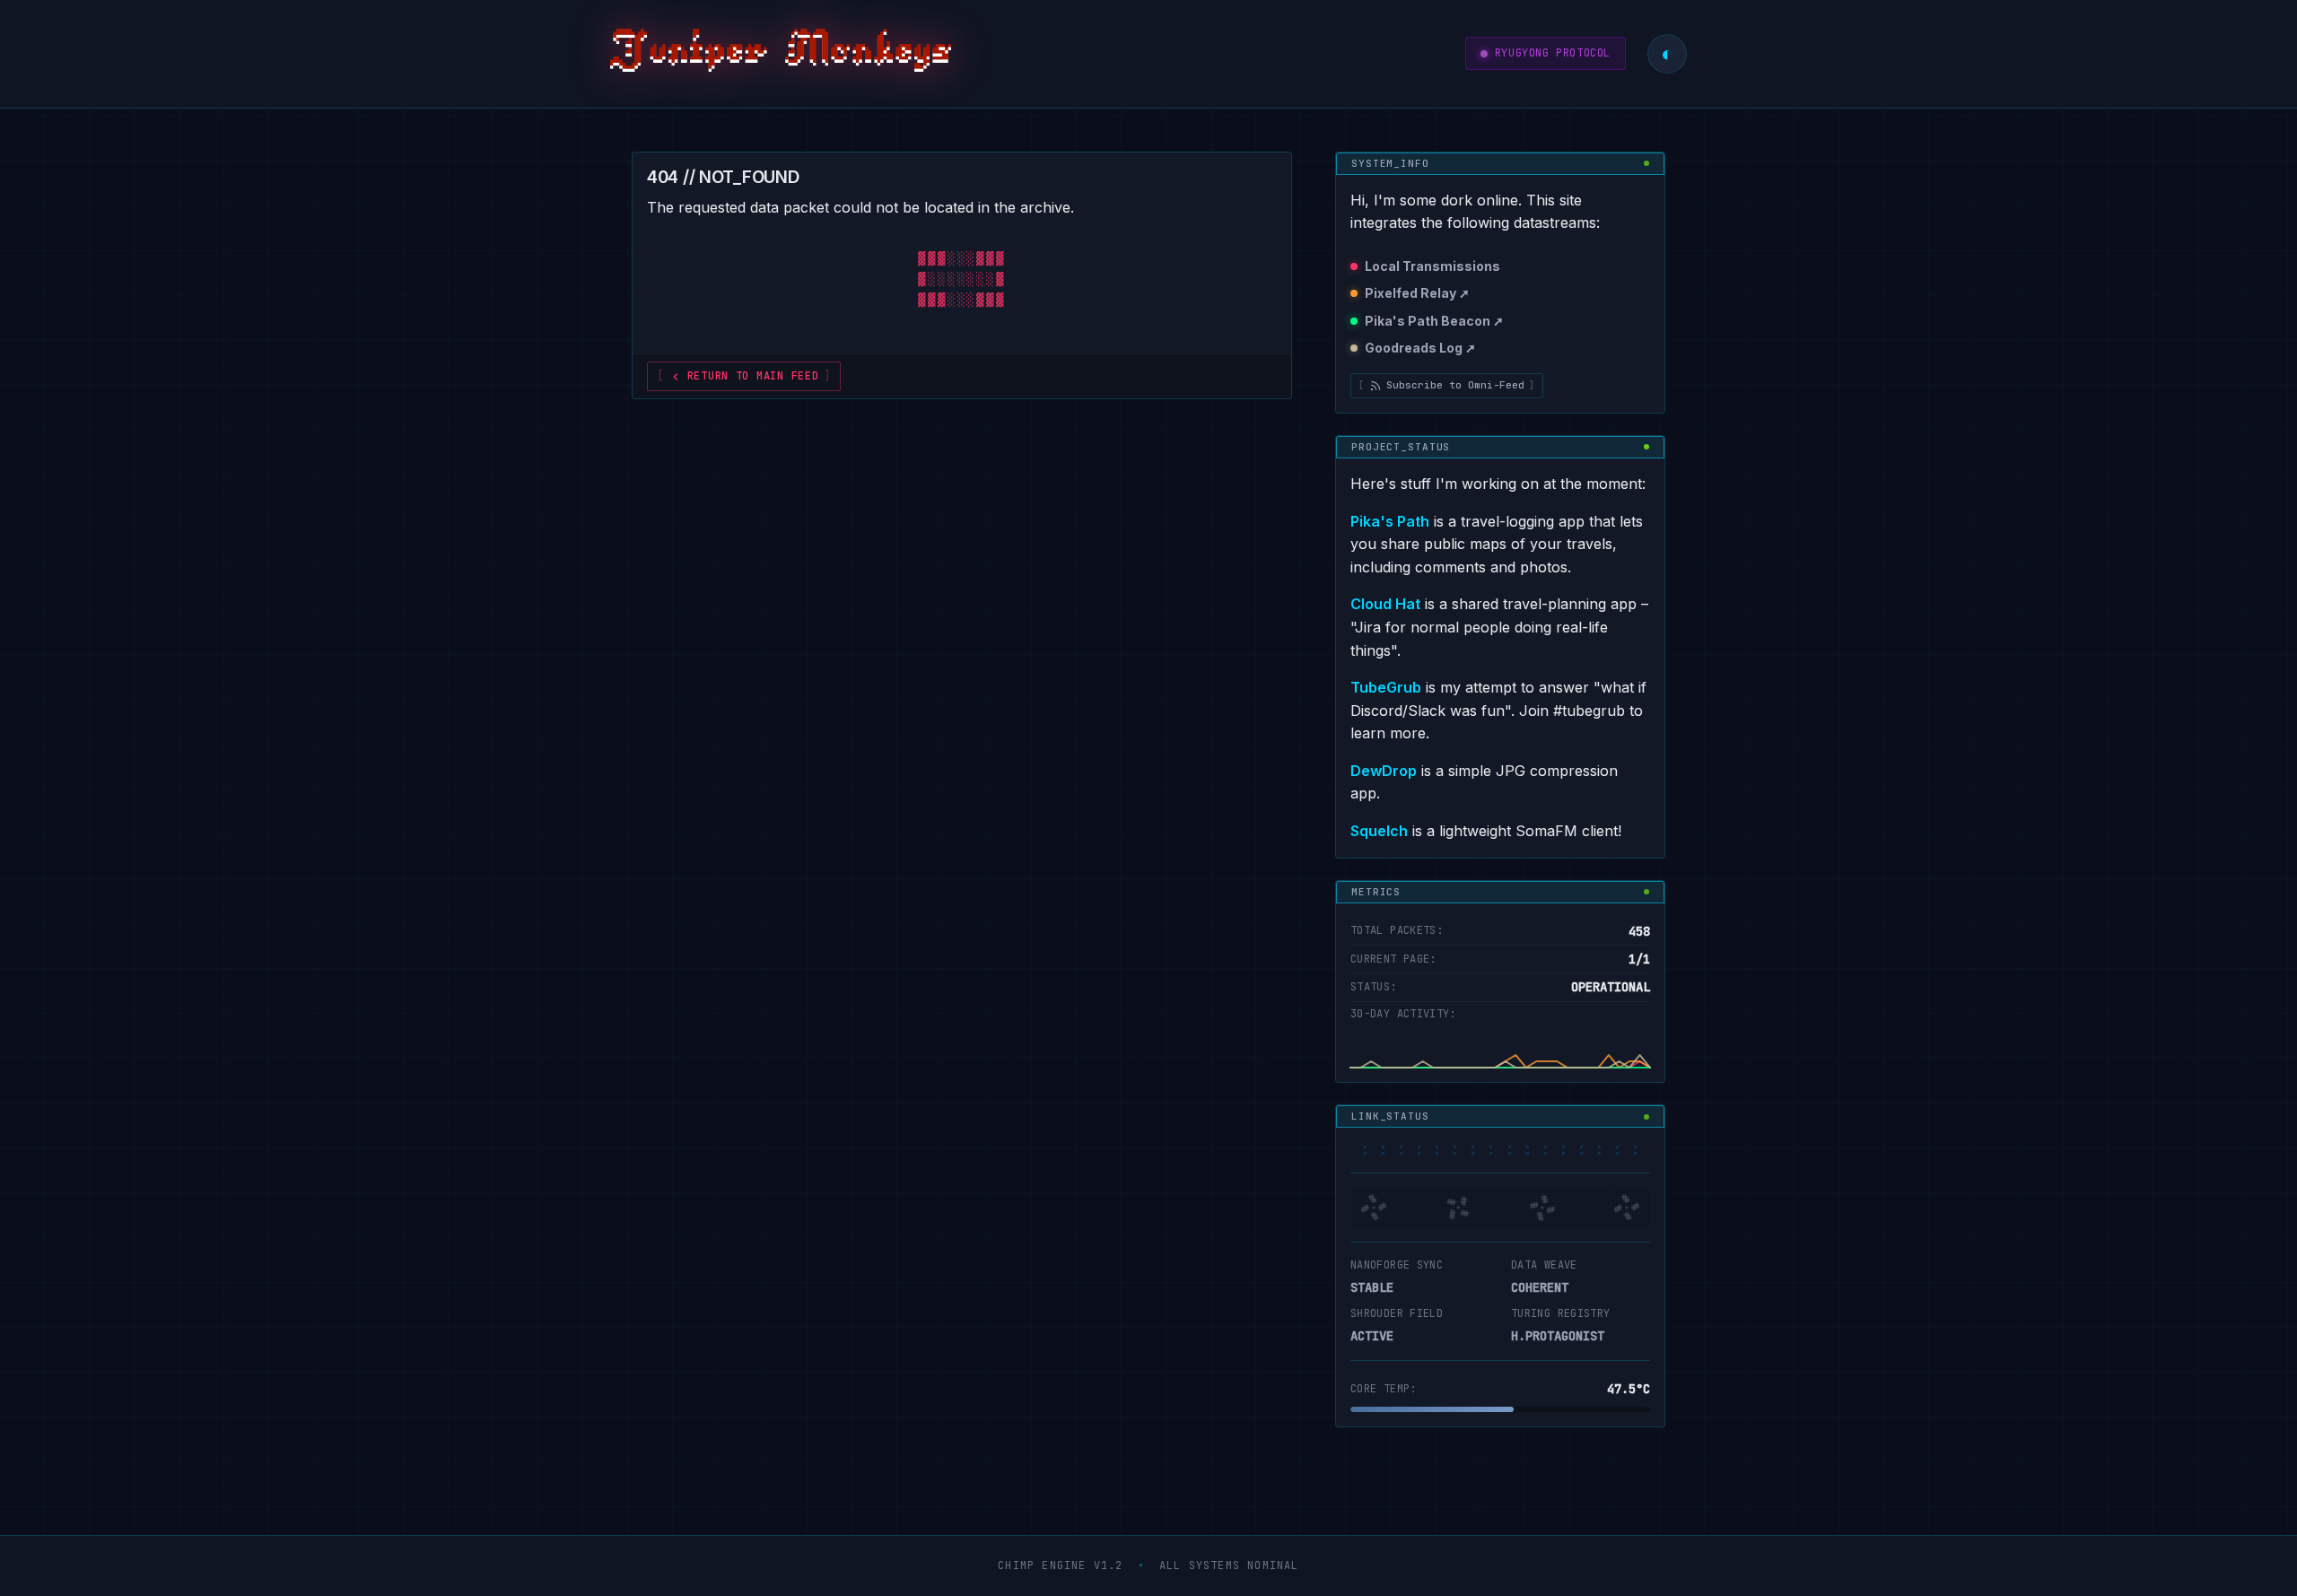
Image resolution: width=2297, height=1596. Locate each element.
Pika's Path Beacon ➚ (1434, 321)
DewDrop (1384, 771)
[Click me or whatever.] (781, 54)
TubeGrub (1386, 687)
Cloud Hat (1385, 604)
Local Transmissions (1432, 266)
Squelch (1379, 831)
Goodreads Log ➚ (1420, 348)
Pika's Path (1390, 521)
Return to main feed (753, 376)
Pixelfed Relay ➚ (1417, 293)
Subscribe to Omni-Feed (1455, 385)
